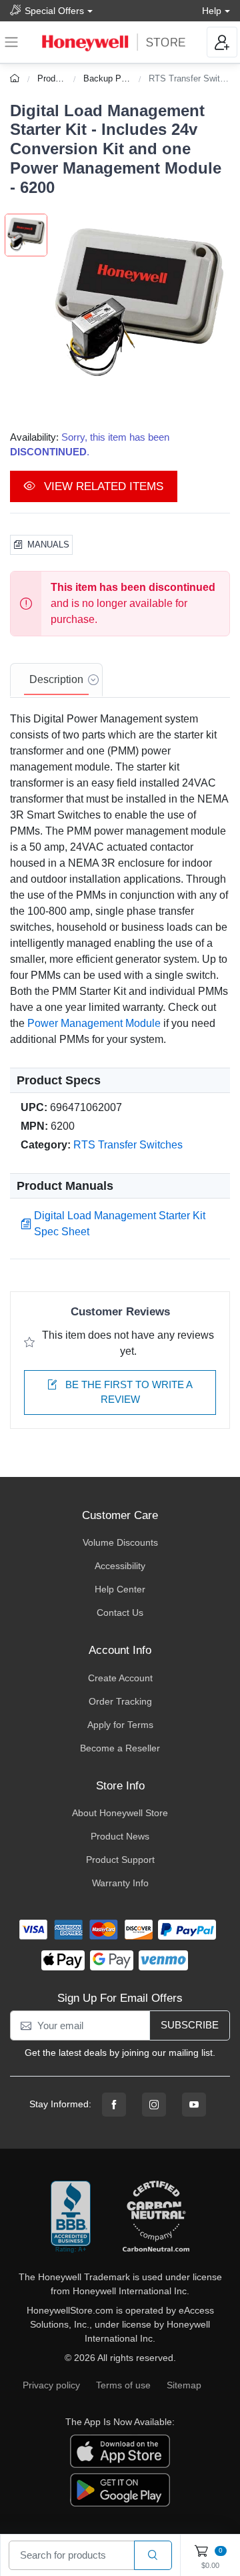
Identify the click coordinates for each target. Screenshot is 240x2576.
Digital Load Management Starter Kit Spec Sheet (120, 1224)
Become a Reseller (120, 1748)
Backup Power (111, 78)
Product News (120, 1836)
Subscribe (190, 2025)
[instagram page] (154, 2105)
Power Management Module (94, 1023)
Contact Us (120, 1613)
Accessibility (120, 1566)
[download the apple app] (120, 2450)
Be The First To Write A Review (128, 1392)
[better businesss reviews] (71, 2217)
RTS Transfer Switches (194, 78)
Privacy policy (51, 2385)
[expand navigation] (11, 42)
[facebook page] (114, 2105)
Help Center (120, 1589)
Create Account (120, 1678)
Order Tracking (120, 1701)
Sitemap (184, 2385)
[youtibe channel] (194, 2105)
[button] (139, 305)
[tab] (56, 680)
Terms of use (123, 2385)
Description (56, 679)
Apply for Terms (120, 1725)
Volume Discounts (120, 1542)
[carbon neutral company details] (156, 2217)
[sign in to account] (222, 42)
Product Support (120, 1860)
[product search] (153, 2556)
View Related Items (102, 486)
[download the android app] (120, 2489)
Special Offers (54, 11)
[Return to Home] (16, 78)
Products (55, 78)
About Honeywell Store (120, 1813)
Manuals (48, 545)
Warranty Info (120, 1883)
